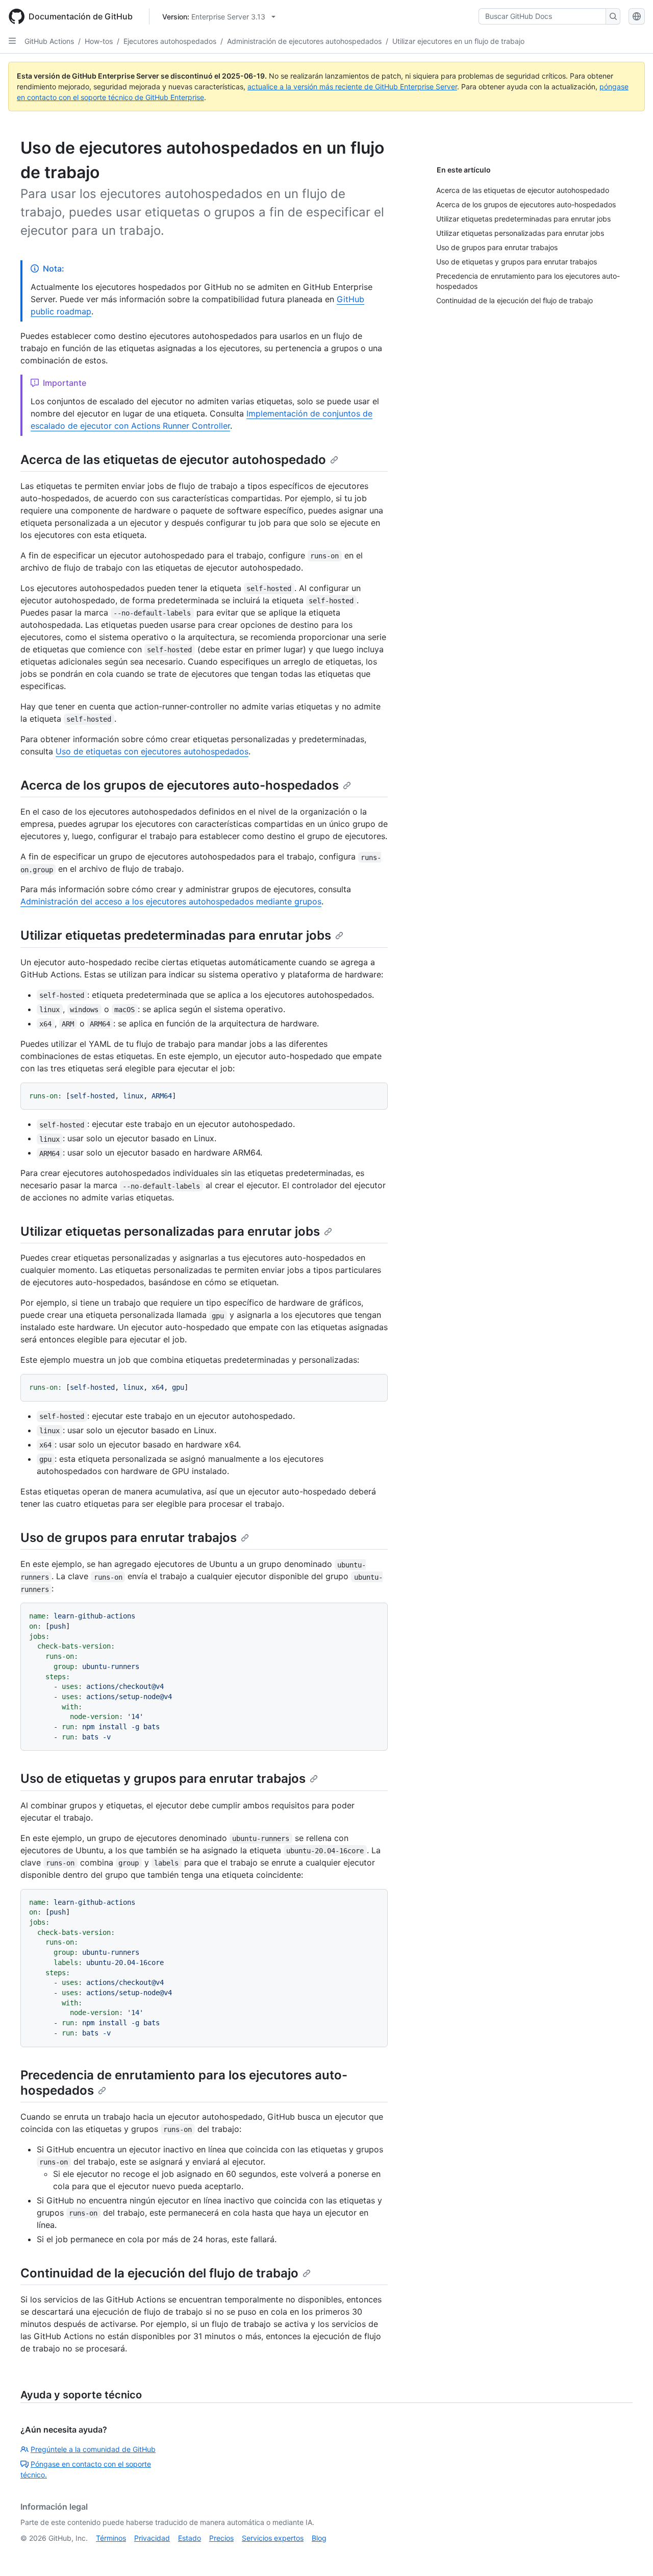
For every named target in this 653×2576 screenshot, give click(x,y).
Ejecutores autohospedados (170, 41)
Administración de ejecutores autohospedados (304, 41)
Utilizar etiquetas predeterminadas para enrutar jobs (176, 935)
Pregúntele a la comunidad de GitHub (93, 2449)
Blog (319, 2538)
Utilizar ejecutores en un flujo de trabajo (458, 41)
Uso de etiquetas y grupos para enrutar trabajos (163, 1778)
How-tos (99, 41)
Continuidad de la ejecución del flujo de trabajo (159, 2273)
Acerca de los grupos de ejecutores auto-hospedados (180, 785)
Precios (221, 2538)
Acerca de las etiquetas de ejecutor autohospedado (173, 460)
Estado (190, 2538)
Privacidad (152, 2538)
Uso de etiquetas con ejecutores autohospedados (152, 751)
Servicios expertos (273, 2538)
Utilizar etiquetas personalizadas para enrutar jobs (170, 1231)
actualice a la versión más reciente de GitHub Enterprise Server (352, 87)
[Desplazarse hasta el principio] (631, 2554)
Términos (111, 2538)
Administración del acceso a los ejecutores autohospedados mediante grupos (171, 901)
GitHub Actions (49, 41)
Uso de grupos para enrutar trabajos (129, 1538)
